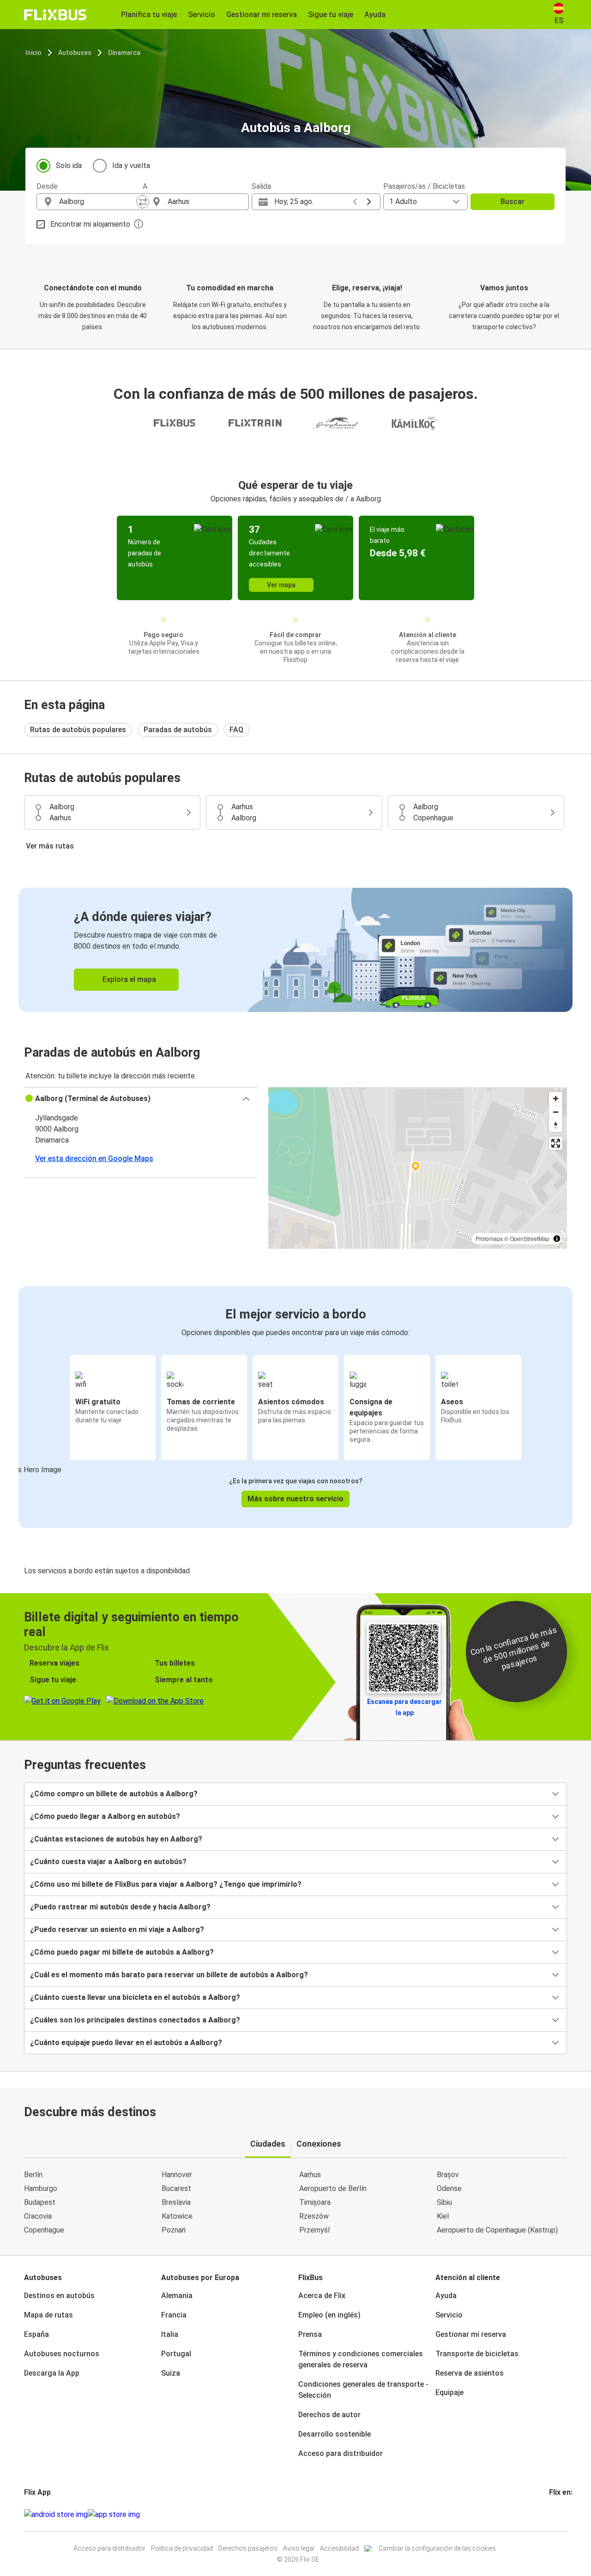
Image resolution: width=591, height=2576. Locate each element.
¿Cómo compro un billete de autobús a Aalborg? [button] (114, 1794)
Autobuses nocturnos (62, 2354)
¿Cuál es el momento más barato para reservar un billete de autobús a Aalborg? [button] (169, 1975)
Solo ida (69, 166)
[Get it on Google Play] (56, 2515)
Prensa (310, 2334)
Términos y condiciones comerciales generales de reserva (361, 2359)
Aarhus (310, 2175)
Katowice (177, 2216)
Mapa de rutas (48, 2315)
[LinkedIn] (559, 2514)
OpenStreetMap (530, 1238)
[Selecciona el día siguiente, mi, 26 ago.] (369, 202)
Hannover (177, 2175)
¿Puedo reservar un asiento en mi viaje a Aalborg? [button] (117, 1929)
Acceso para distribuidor (341, 2453)
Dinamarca (124, 53)
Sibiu (444, 2202)
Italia (170, 2334)
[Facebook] (550, 2514)
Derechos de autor (329, 2415)
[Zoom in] (556, 1098)
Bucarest (176, 2188)
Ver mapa (281, 585)
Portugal (176, 2354)
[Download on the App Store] (114, 2515)
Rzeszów (314, 2216)
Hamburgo (41, 2188)
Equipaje (449, 2392)
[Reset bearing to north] (556, 1125)
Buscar (513, 202)
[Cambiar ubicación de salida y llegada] (143, 202)
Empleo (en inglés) (329, 2315)
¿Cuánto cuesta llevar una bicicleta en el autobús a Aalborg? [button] (135, 1997)
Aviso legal (299, 2548)
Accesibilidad (339, 2548)
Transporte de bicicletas (477, 2354)
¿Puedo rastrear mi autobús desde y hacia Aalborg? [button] (120, 1907)
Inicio (33, 53)
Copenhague (44, 2230)
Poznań (174, 2230)
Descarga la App (52, 2373)
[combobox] (98, 202)
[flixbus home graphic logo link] (55, 15)
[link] (295, 950)
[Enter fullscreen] (556, 1143)
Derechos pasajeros (248, 2548)
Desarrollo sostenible (335, 2434)
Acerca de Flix (322, 2296)
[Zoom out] (556, 1112)
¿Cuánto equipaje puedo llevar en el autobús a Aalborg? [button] (126, 2043)
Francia (174, 2315)
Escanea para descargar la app (404, 1707)
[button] (141, 1099)
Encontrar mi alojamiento (90, 224)
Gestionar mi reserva (471, 2334)
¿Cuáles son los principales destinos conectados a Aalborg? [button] (135, 2020)
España (36, 2334)
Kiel (443, 2216)
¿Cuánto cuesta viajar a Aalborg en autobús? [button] (108, 1862)
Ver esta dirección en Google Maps (94, 1159)
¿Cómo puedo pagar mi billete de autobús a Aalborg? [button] (122, 1952)
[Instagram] (553, 2514)
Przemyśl (314, 2230)
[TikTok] (564, 2514)
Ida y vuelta (131, 166)
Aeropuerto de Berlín (333, 2188)
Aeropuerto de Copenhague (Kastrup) (497, 2230)
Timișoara (315, 2202)
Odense (449, 2188)
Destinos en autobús (59, 2296)
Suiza (171, 2373)
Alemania (177, 2296)
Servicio (449, 2315)
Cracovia (38, 2216)
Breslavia (176, 2202)
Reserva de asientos (470, 2373)
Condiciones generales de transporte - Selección (363, 2390)
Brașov (448, 2175)
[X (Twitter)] (561, 2514)
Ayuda (446, 2296)
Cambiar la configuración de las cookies (437, 2548)
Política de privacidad (182, 2548)
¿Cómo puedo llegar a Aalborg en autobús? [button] (105, 1816)
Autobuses (75, 53)
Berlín (33, 2175)
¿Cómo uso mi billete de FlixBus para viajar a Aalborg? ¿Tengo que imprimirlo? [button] (166, 1884)
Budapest (40, 2202)
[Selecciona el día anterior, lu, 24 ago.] (355, 202)
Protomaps (489, 1238)
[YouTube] (556, 2514)
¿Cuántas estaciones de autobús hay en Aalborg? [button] (116, 1839)
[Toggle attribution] (557, 1239)
